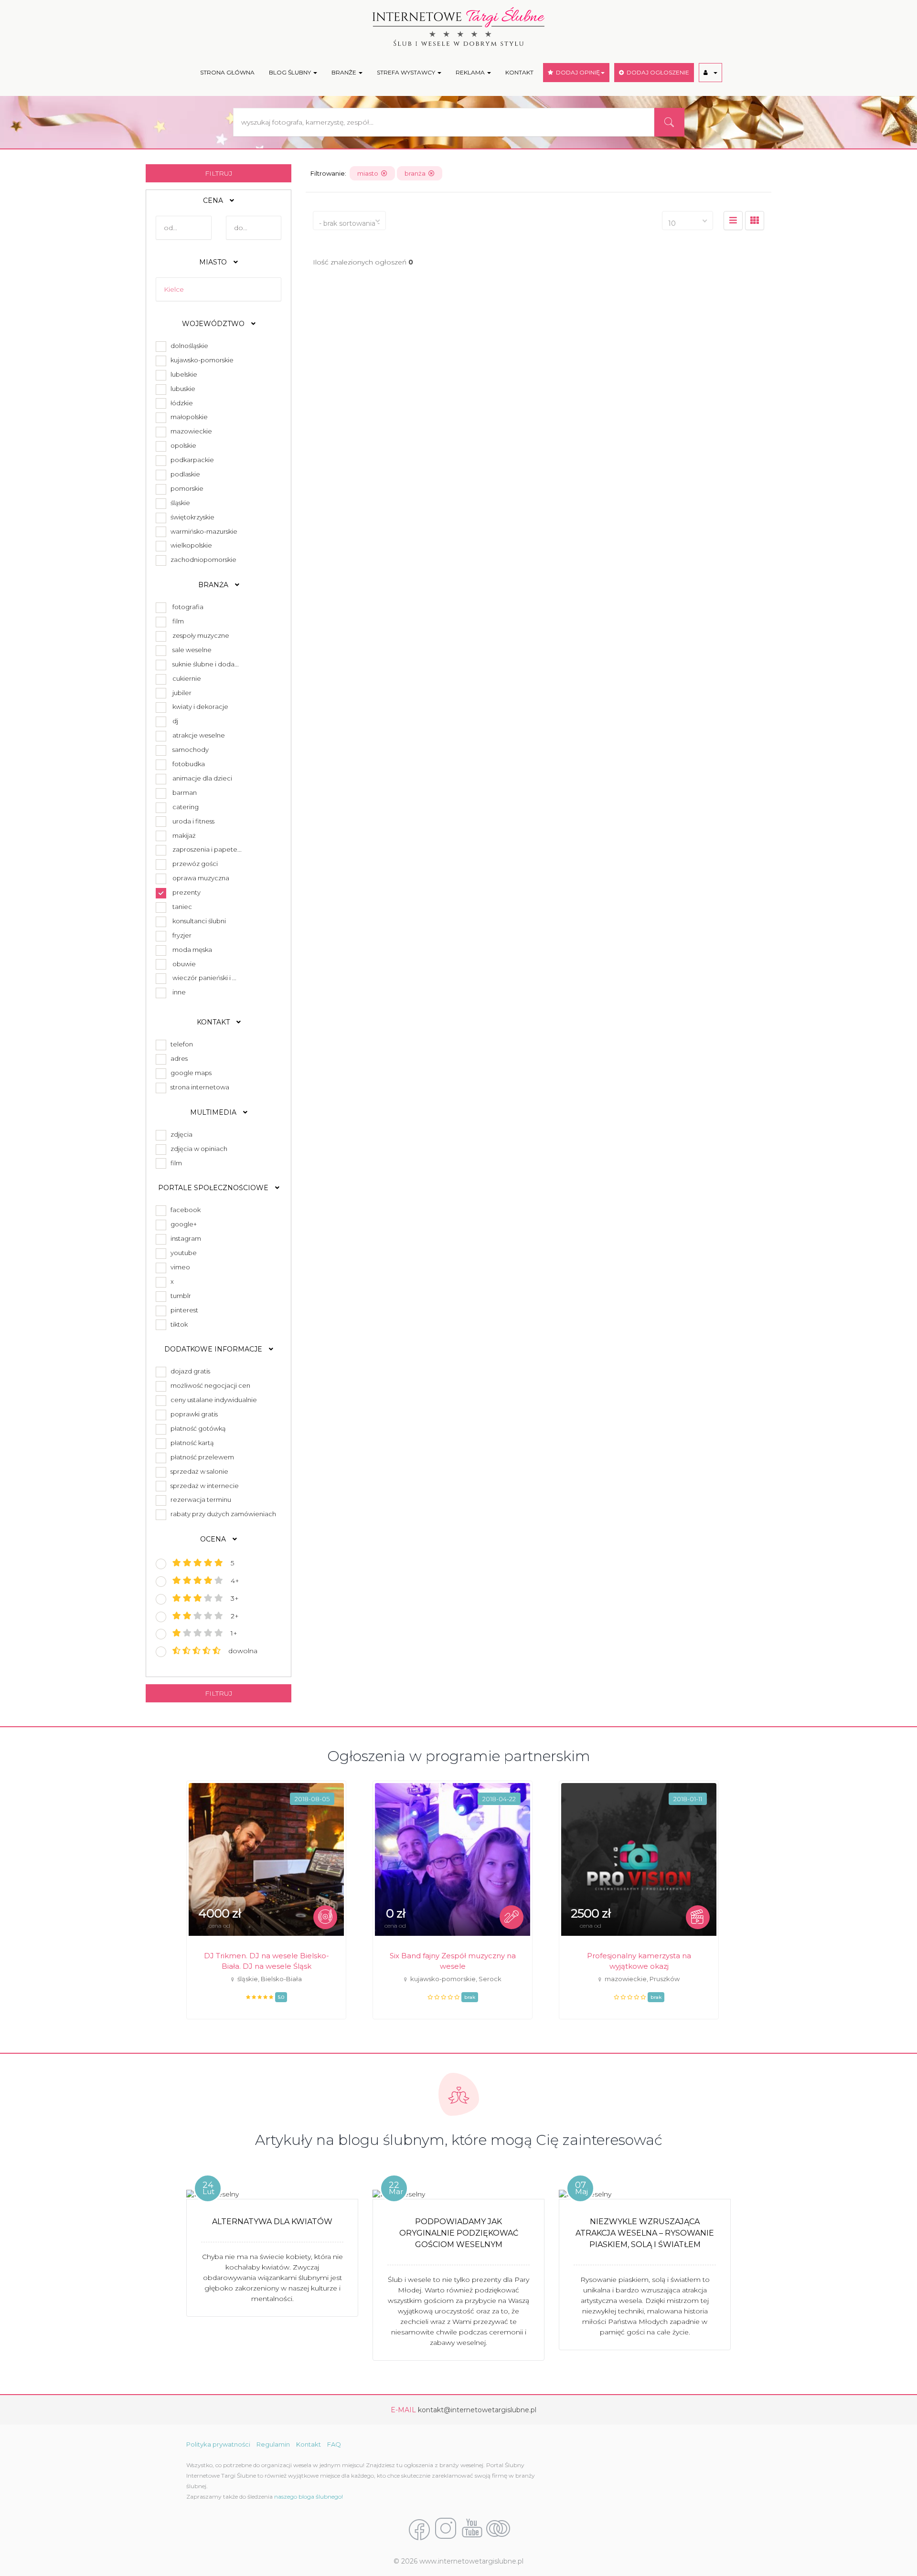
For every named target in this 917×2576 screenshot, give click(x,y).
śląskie (179, 503)
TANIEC (182, 907)
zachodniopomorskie (202, 560)
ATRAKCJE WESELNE (199, 735)
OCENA (214, 1539)
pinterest (183, 1310)
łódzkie (180, 403)
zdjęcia (180, 1134)
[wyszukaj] (669, 122)
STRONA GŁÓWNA (227, 72)
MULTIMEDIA (214, 1112)
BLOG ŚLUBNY (291, 72)
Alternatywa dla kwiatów (272, 2222)
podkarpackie (191, 460)
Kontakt (309, 2444)
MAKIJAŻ (184, 835)
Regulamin (273, 2444)
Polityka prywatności (218, 2444)
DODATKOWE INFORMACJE (214, 1349)
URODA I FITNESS (193, 821)
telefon (180, 1044)
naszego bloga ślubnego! (309, 2497)
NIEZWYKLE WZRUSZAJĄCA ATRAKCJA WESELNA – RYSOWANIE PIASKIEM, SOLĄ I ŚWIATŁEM (645, 2233)
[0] (733, 221)
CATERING (186, 807)
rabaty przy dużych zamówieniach (222, 1514)
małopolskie (188, 417)
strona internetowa (198, 1087)
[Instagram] (446, 2529)
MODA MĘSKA (192, 950)
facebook (184, 1210)
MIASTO (214, 262)
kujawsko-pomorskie (201, 360)
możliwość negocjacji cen (209, 1385)
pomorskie (186, 488)
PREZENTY (187, 892)
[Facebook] (419, 2529)
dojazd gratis (189, 1371)
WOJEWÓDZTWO (214, 324)
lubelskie (182, 374)
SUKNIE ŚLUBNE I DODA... (206, 664)
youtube (182, 1253)
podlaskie (184, 474)
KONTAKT (519, 72)
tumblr (179, 1296)
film (175, 1163)
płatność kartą (191, 1443)
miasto (369, 173)
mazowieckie (190, 431)
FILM (178, 621)
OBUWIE (184, 964)
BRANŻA (214, 585)
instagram (184, 1238)
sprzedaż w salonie (198, 1471)
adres (178, 1058)
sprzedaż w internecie (203, 1486)
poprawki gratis (193, 1414)
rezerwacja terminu (199, 1499)
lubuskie (181, 389)
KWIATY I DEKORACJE (200, 707)
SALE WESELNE (192, 650)
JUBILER (182, 693)
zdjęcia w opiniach (197, 1149)
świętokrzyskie (191, 517)
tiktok (178, 1324)
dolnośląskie (188, 346)
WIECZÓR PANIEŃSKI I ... (204, 978)
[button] (710, 73)
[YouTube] (472, 2529)
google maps (190, 1073)
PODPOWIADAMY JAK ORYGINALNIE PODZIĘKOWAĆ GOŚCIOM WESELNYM (459, 2233)
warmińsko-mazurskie (203, 531)
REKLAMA (471, 72)
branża (416, 173)
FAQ (334, 2444)
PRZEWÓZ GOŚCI (195, 864)
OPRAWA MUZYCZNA (201, 878)
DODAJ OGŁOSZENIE (656, 72)
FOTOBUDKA (189, 764)
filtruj (219, 173)
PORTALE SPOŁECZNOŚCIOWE (214, 1188)
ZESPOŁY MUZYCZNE (201, 635)
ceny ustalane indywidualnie (212, 1400)
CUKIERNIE (187, 678)
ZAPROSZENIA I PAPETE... (207, 849)
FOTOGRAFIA (188, 607)
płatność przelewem (201, 1457)
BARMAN (185, 792)
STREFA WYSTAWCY (407, 72)
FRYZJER (182, 935)
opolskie (182, 445)
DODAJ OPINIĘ (576, 72)
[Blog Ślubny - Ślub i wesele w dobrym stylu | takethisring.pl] (498, 2529)
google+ (182, 1224)
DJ (175, 721)
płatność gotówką (197, 1428)
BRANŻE (345, 72)
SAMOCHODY (191, 750)
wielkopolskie (190, 545)
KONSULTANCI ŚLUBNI (199, 921)
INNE (179, 992)
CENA (214, 201)
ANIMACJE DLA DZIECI (202, 778)
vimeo (179, 1267)
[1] (755, 221)
